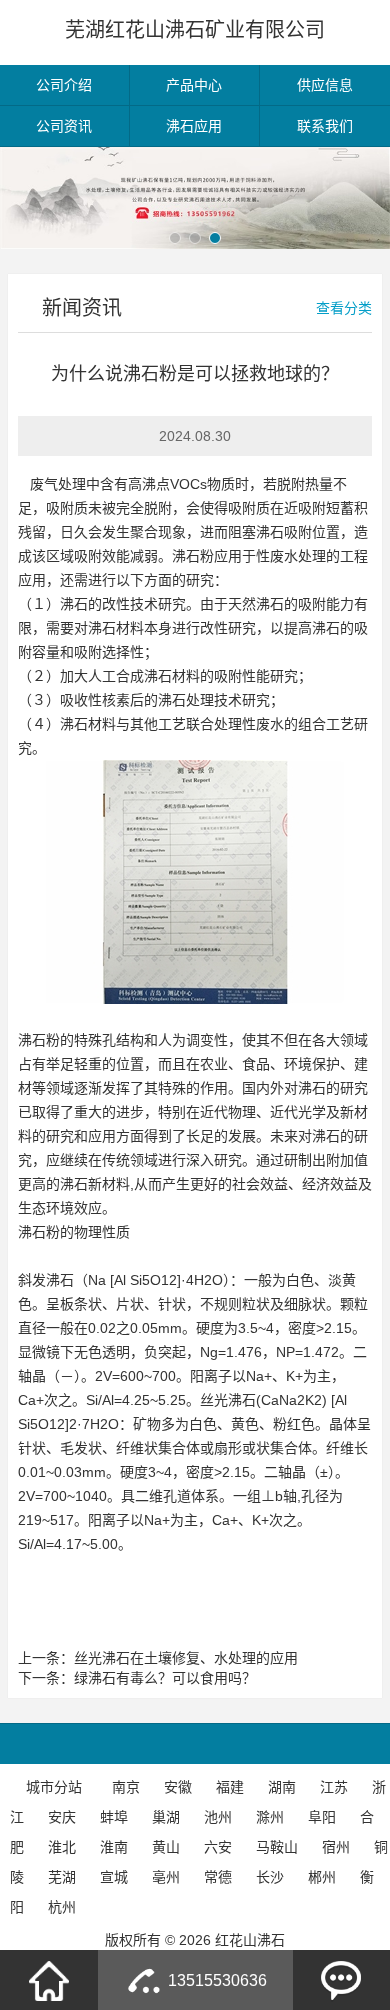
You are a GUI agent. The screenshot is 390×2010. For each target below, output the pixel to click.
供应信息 (325, 85)
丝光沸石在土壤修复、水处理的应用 (186, 1658)
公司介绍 (64, 85)
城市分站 (54, 1787)
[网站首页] (49, 1980)
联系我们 (325, 126)
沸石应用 (194, 126)
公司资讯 (64, 126)
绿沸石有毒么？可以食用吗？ (165, 1678)
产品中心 (194, 85)
